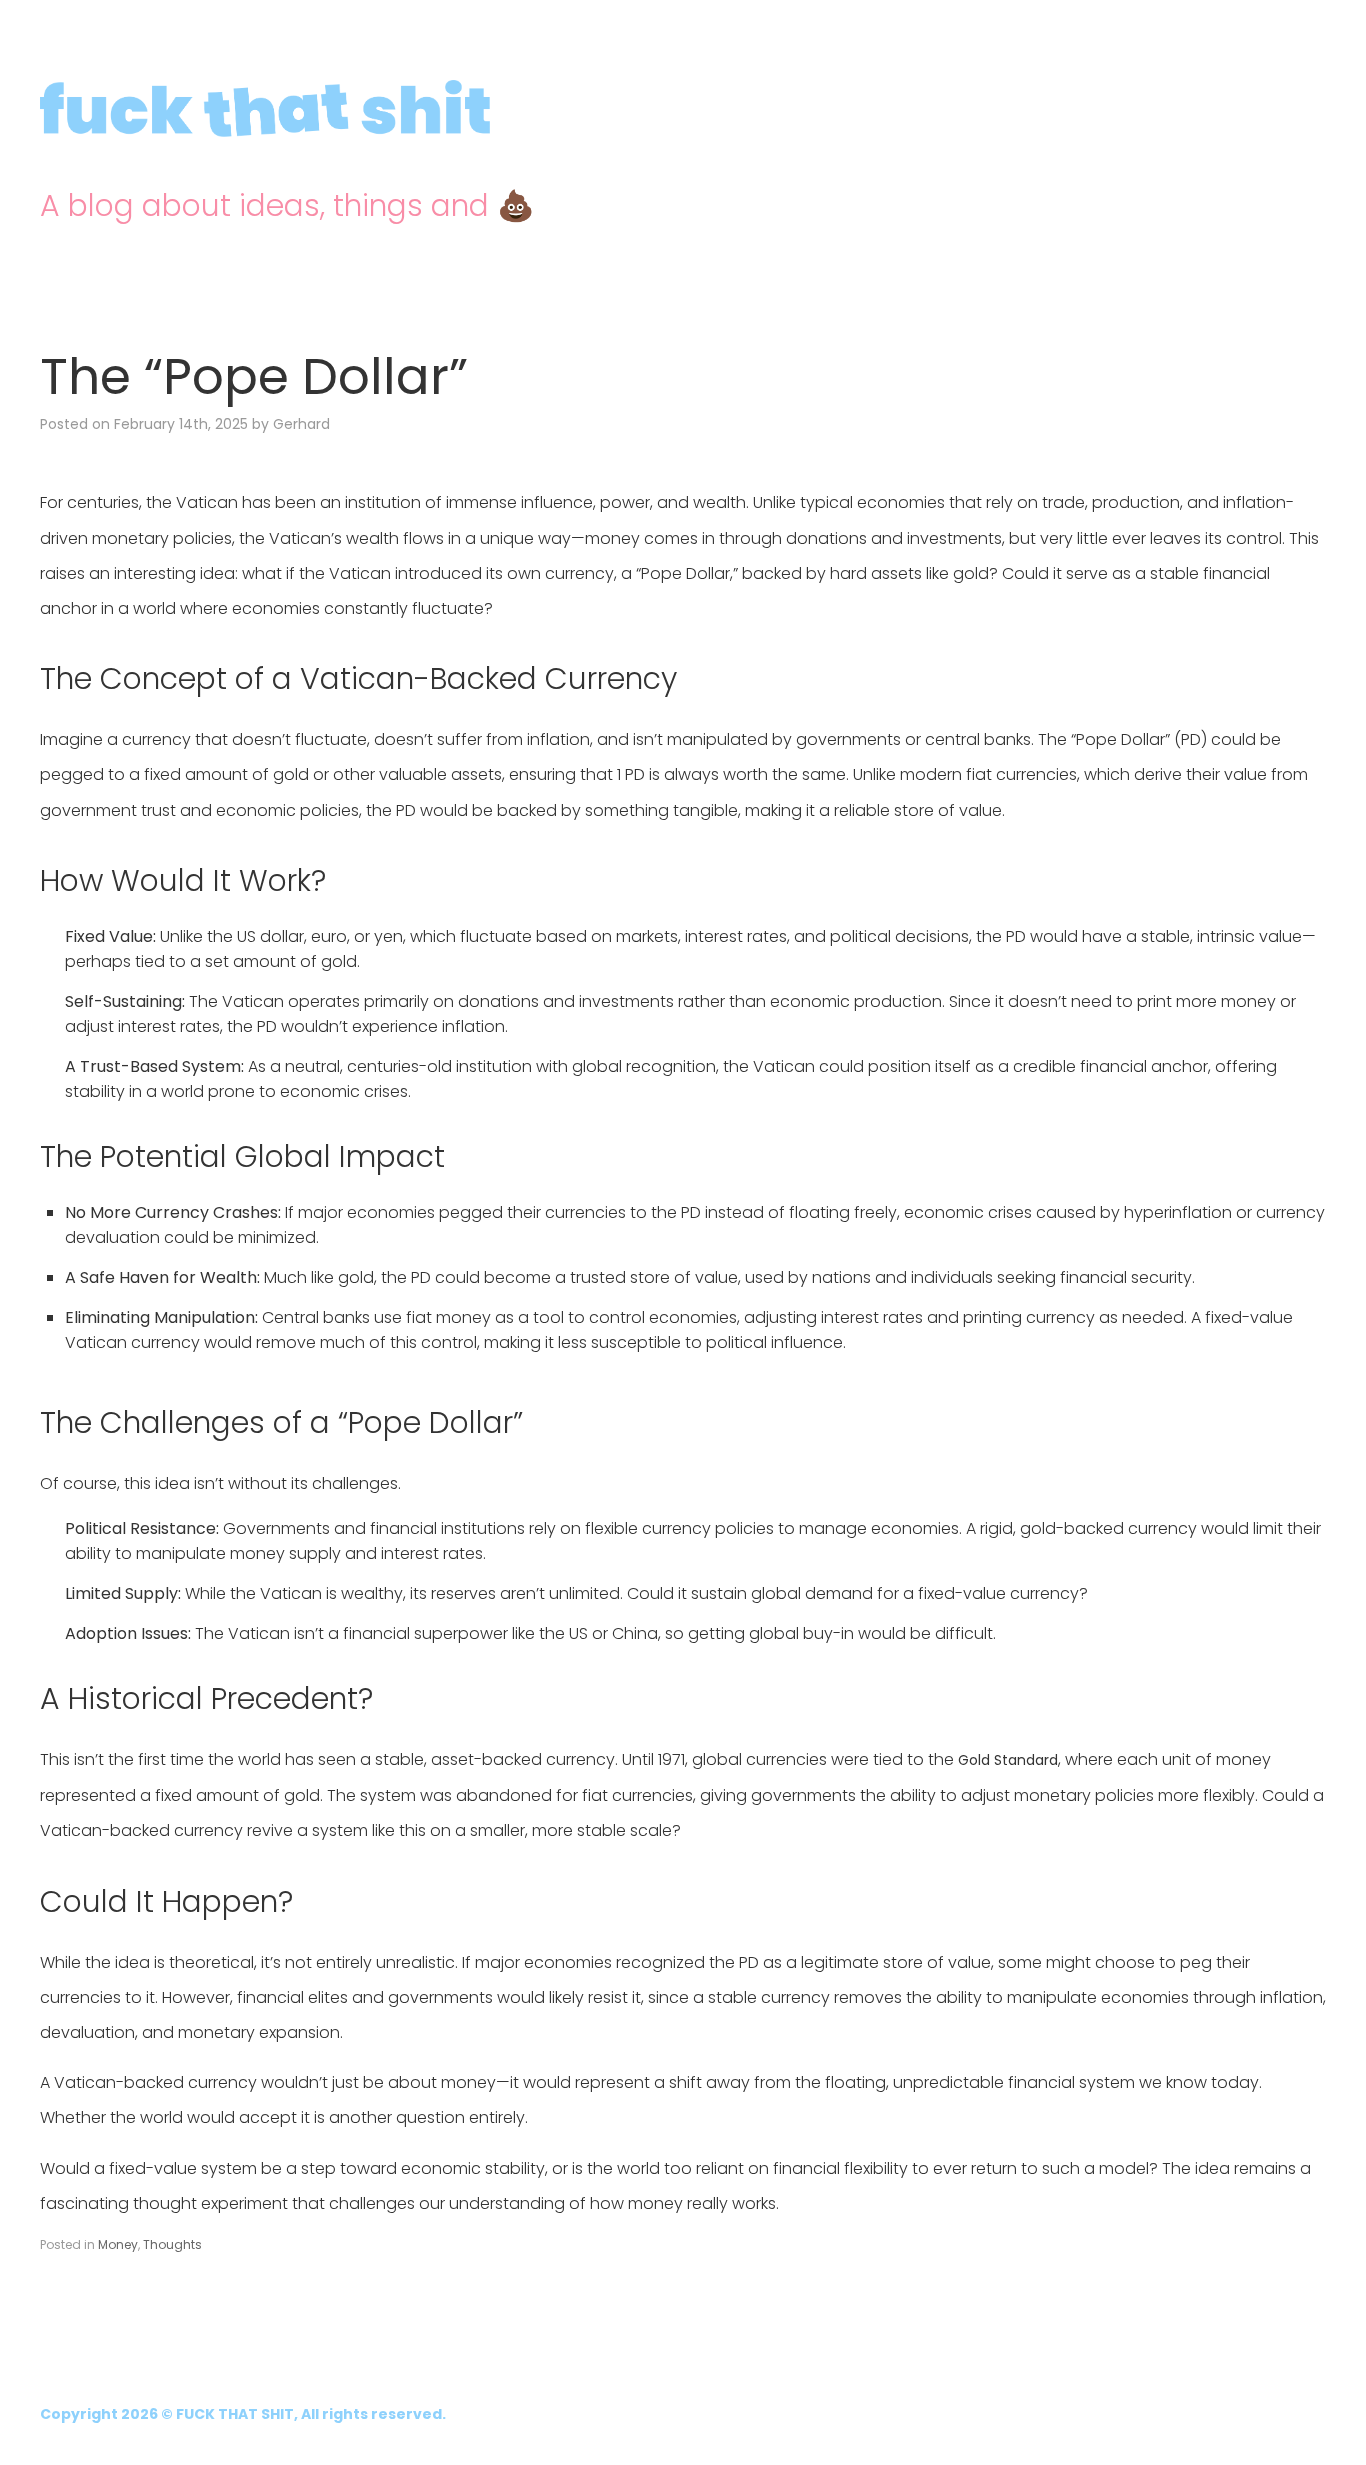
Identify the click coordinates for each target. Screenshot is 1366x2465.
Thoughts (172, 2244)
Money (118, 2244)
